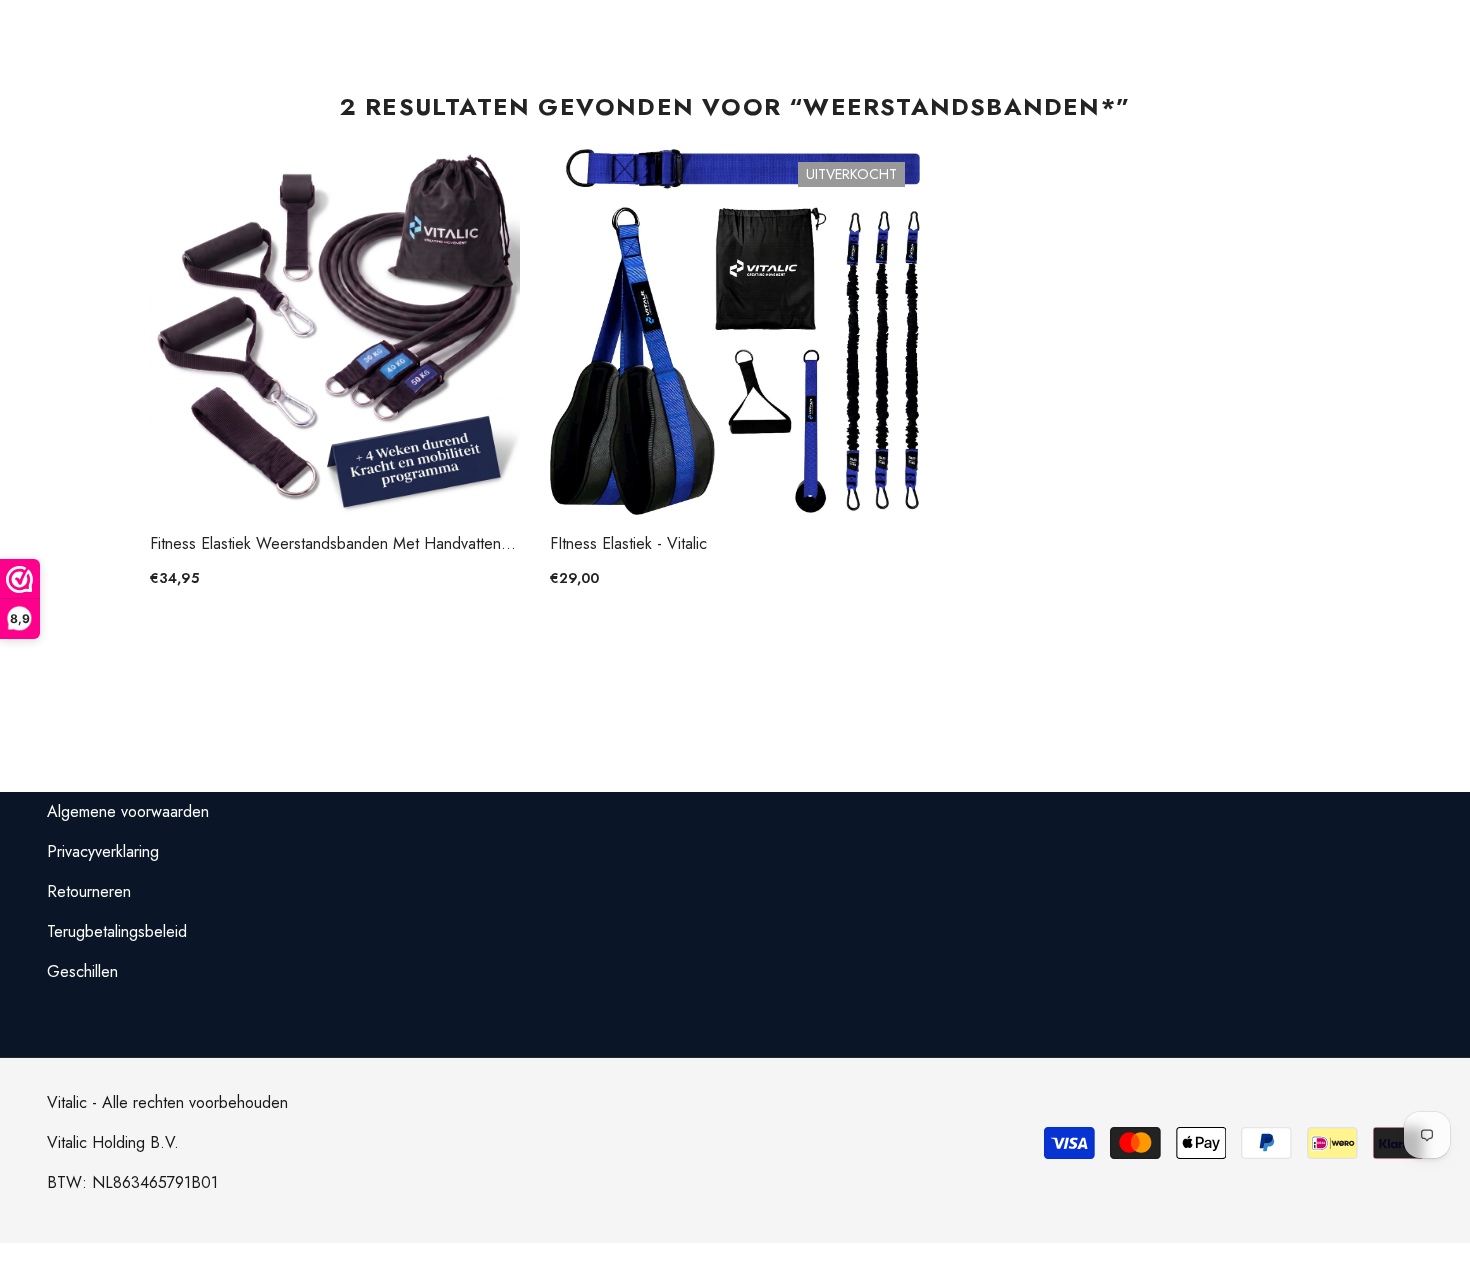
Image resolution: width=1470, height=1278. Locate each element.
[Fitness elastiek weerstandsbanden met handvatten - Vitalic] (335, 332)
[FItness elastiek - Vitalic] (735, 332)
